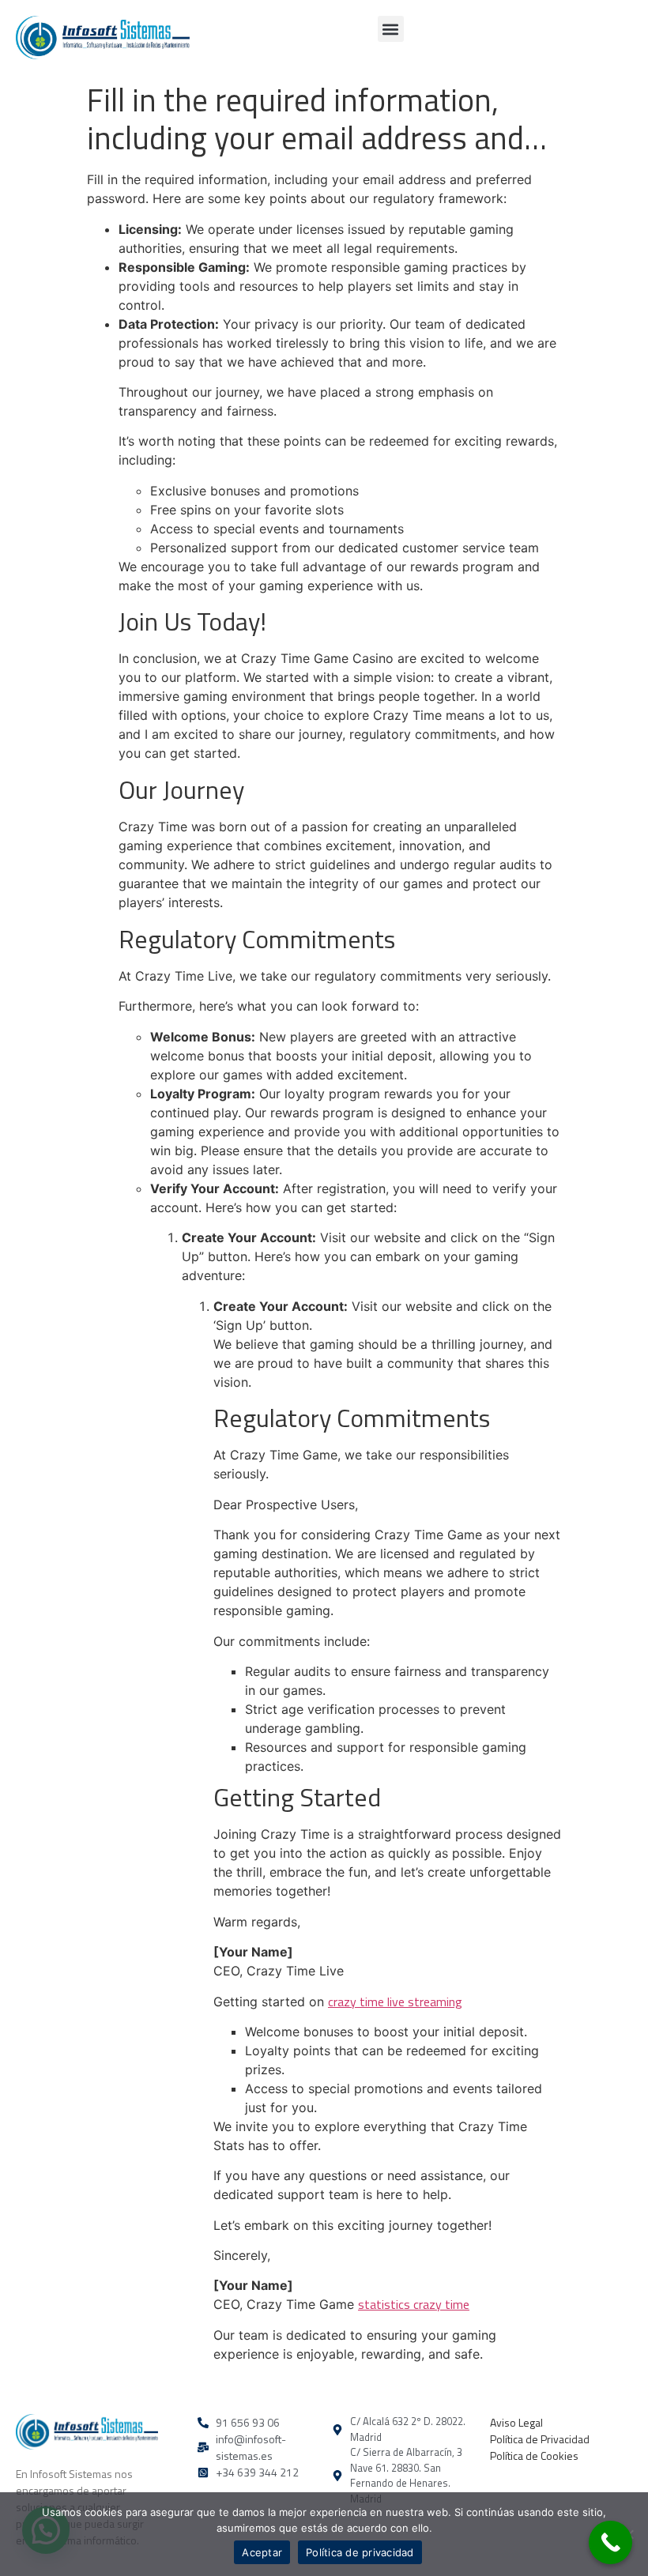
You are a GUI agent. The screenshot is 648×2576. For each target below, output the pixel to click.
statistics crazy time (414, 2304)
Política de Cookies (534, 2455)
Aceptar (262, 2552)
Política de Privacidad (540, 2439)
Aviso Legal (516, 2422)
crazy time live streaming (395, 2002)
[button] (391, 29)
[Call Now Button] (610, 2542)
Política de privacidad (360, 2552)
